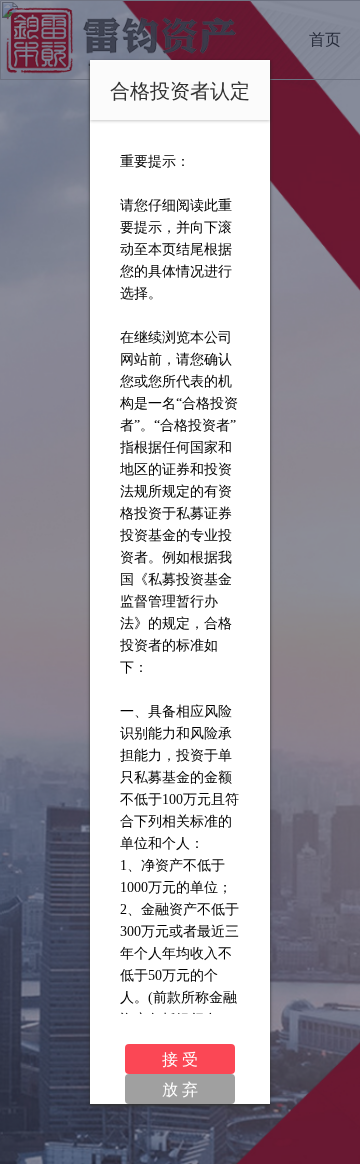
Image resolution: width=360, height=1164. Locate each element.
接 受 (180, 1058)
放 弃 (180, 1088)
